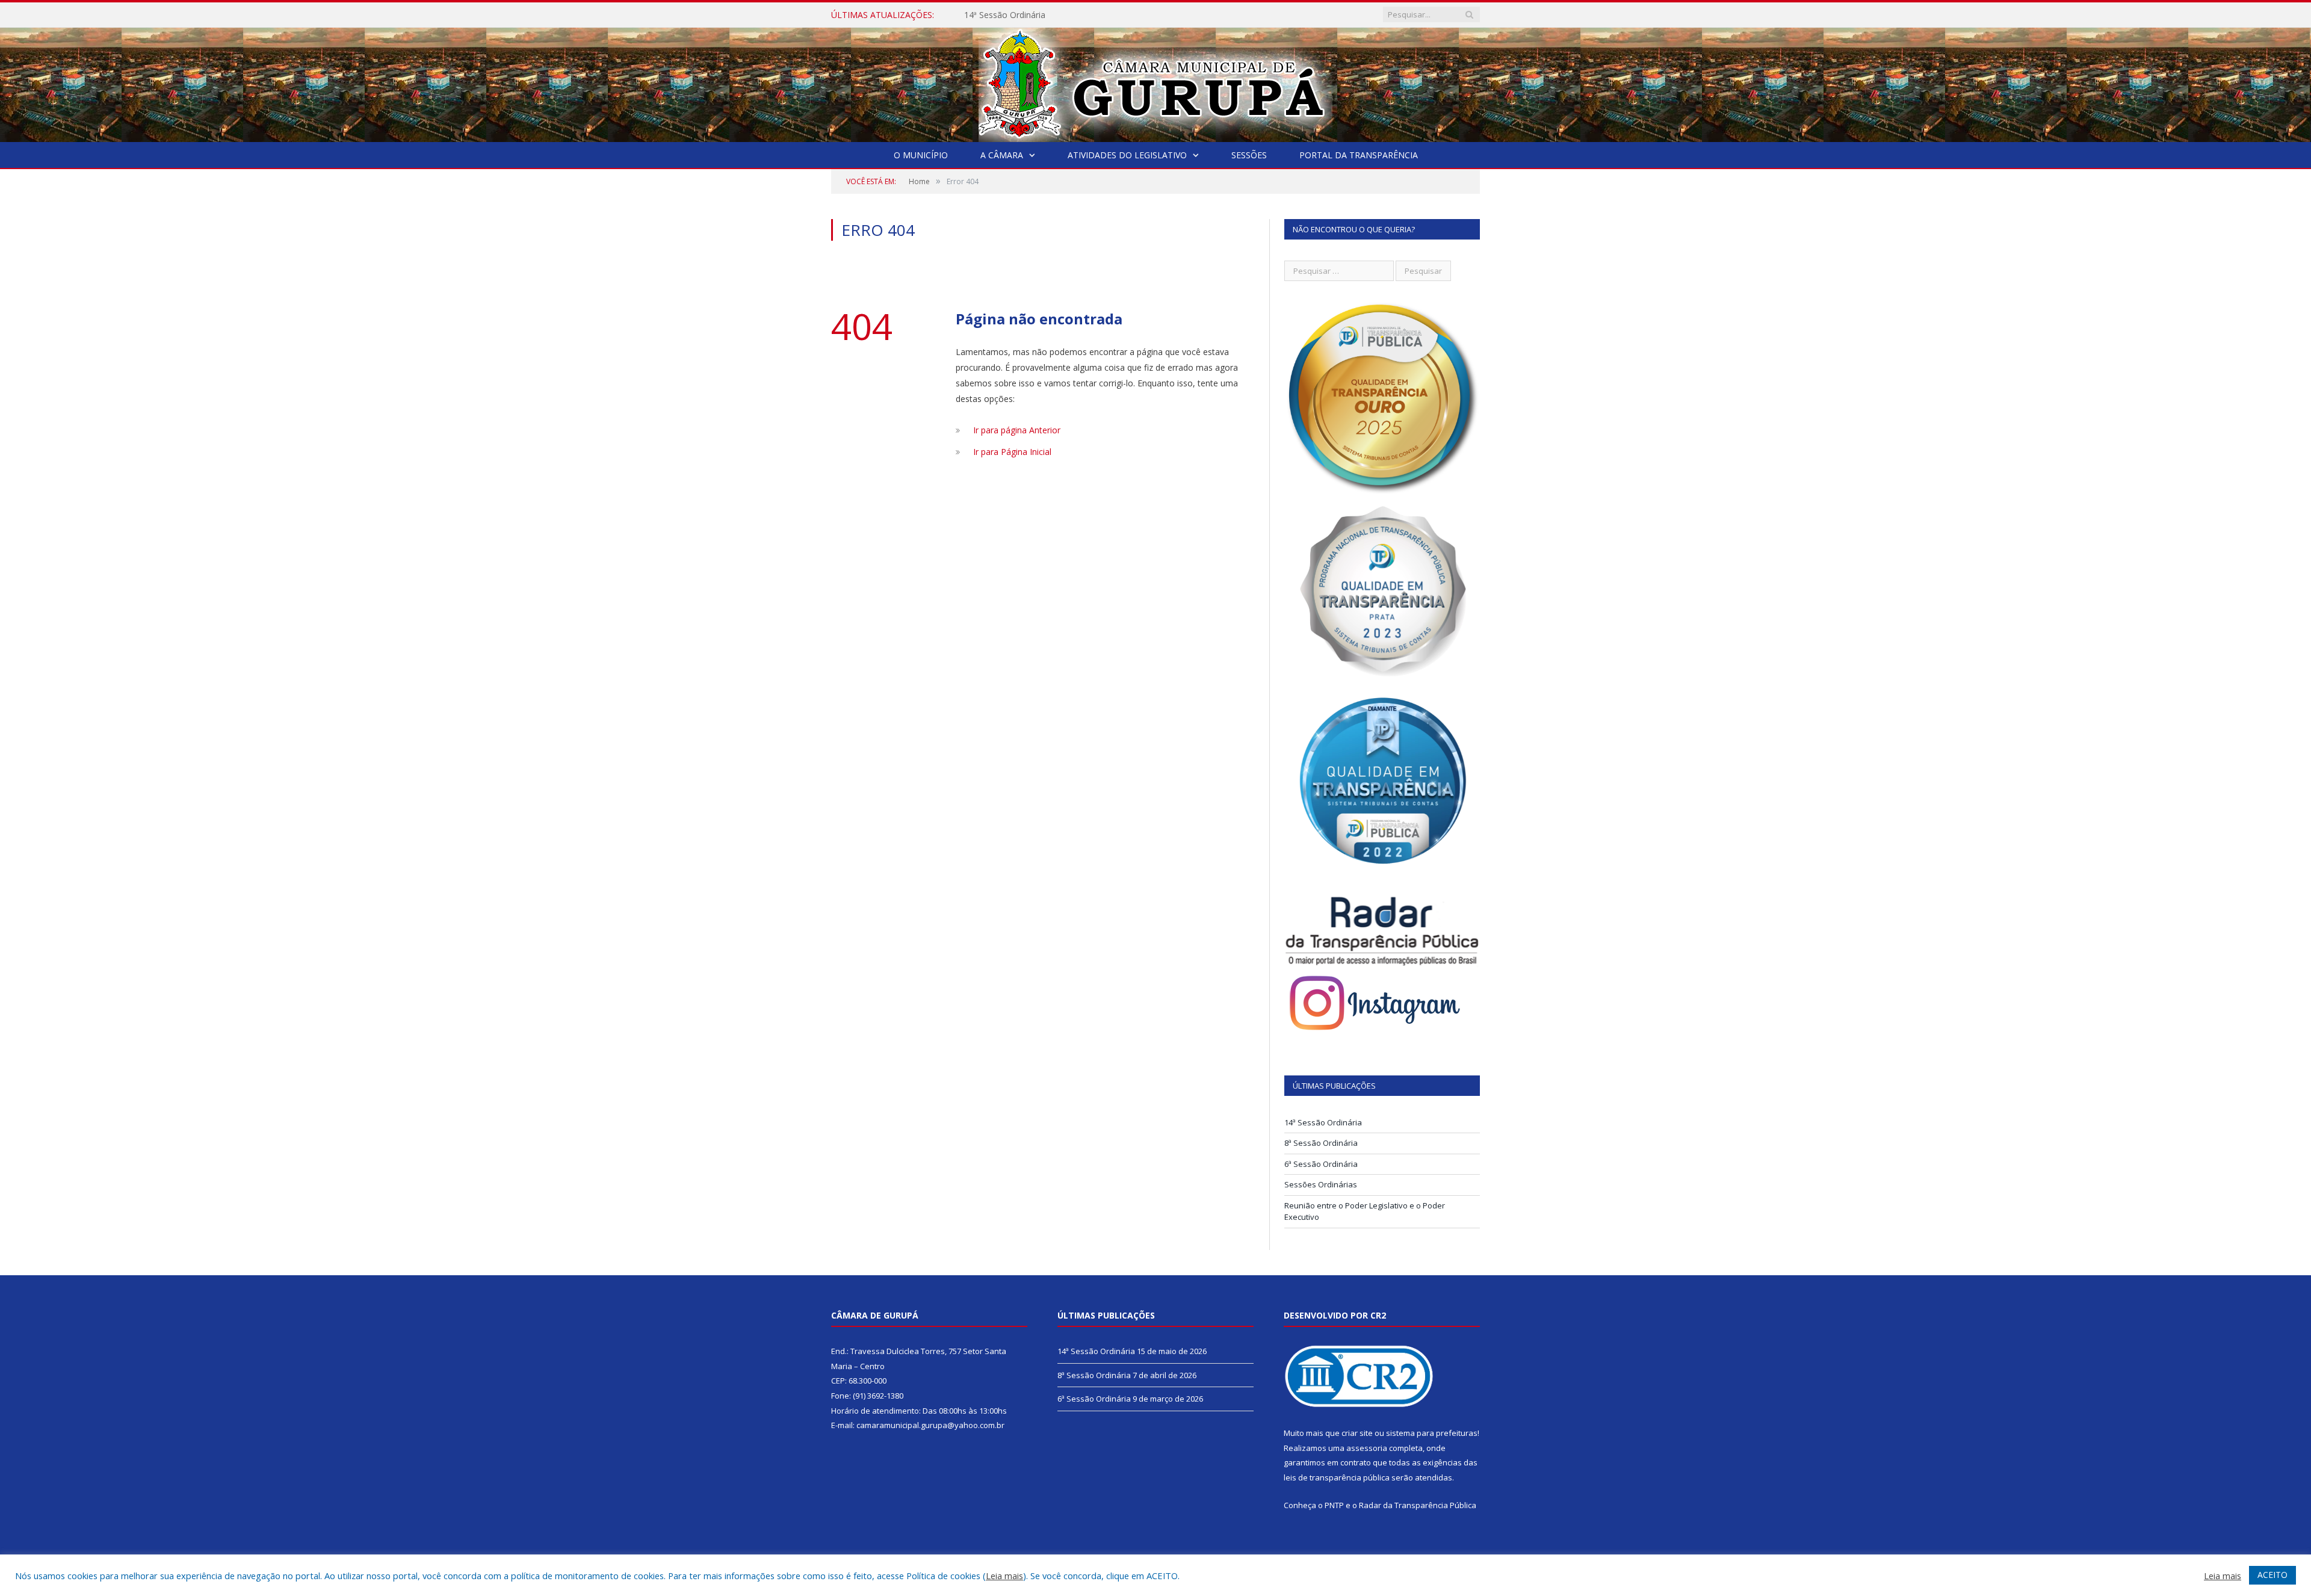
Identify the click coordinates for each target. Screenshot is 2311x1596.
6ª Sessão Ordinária (1321, 1164)
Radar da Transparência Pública (1418, 1505)
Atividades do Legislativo (1127, 155)
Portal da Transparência (1359, 155)
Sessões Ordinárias (1321, 1184)
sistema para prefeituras (1432, 1433)
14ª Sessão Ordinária (1323, 1122)
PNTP (1334, 1505)
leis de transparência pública (1337, 1477)
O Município (921, 155)
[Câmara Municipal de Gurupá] (1155, 82)
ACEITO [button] (2272, 1575)
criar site (1357, 1433)
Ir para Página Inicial (1012, 452)
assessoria (1367, 1448)
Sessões (1249, 155)
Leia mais (1004, 1576)
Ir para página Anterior (1017, 430)
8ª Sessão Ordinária (1002, 15)
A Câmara (1002, 155)
